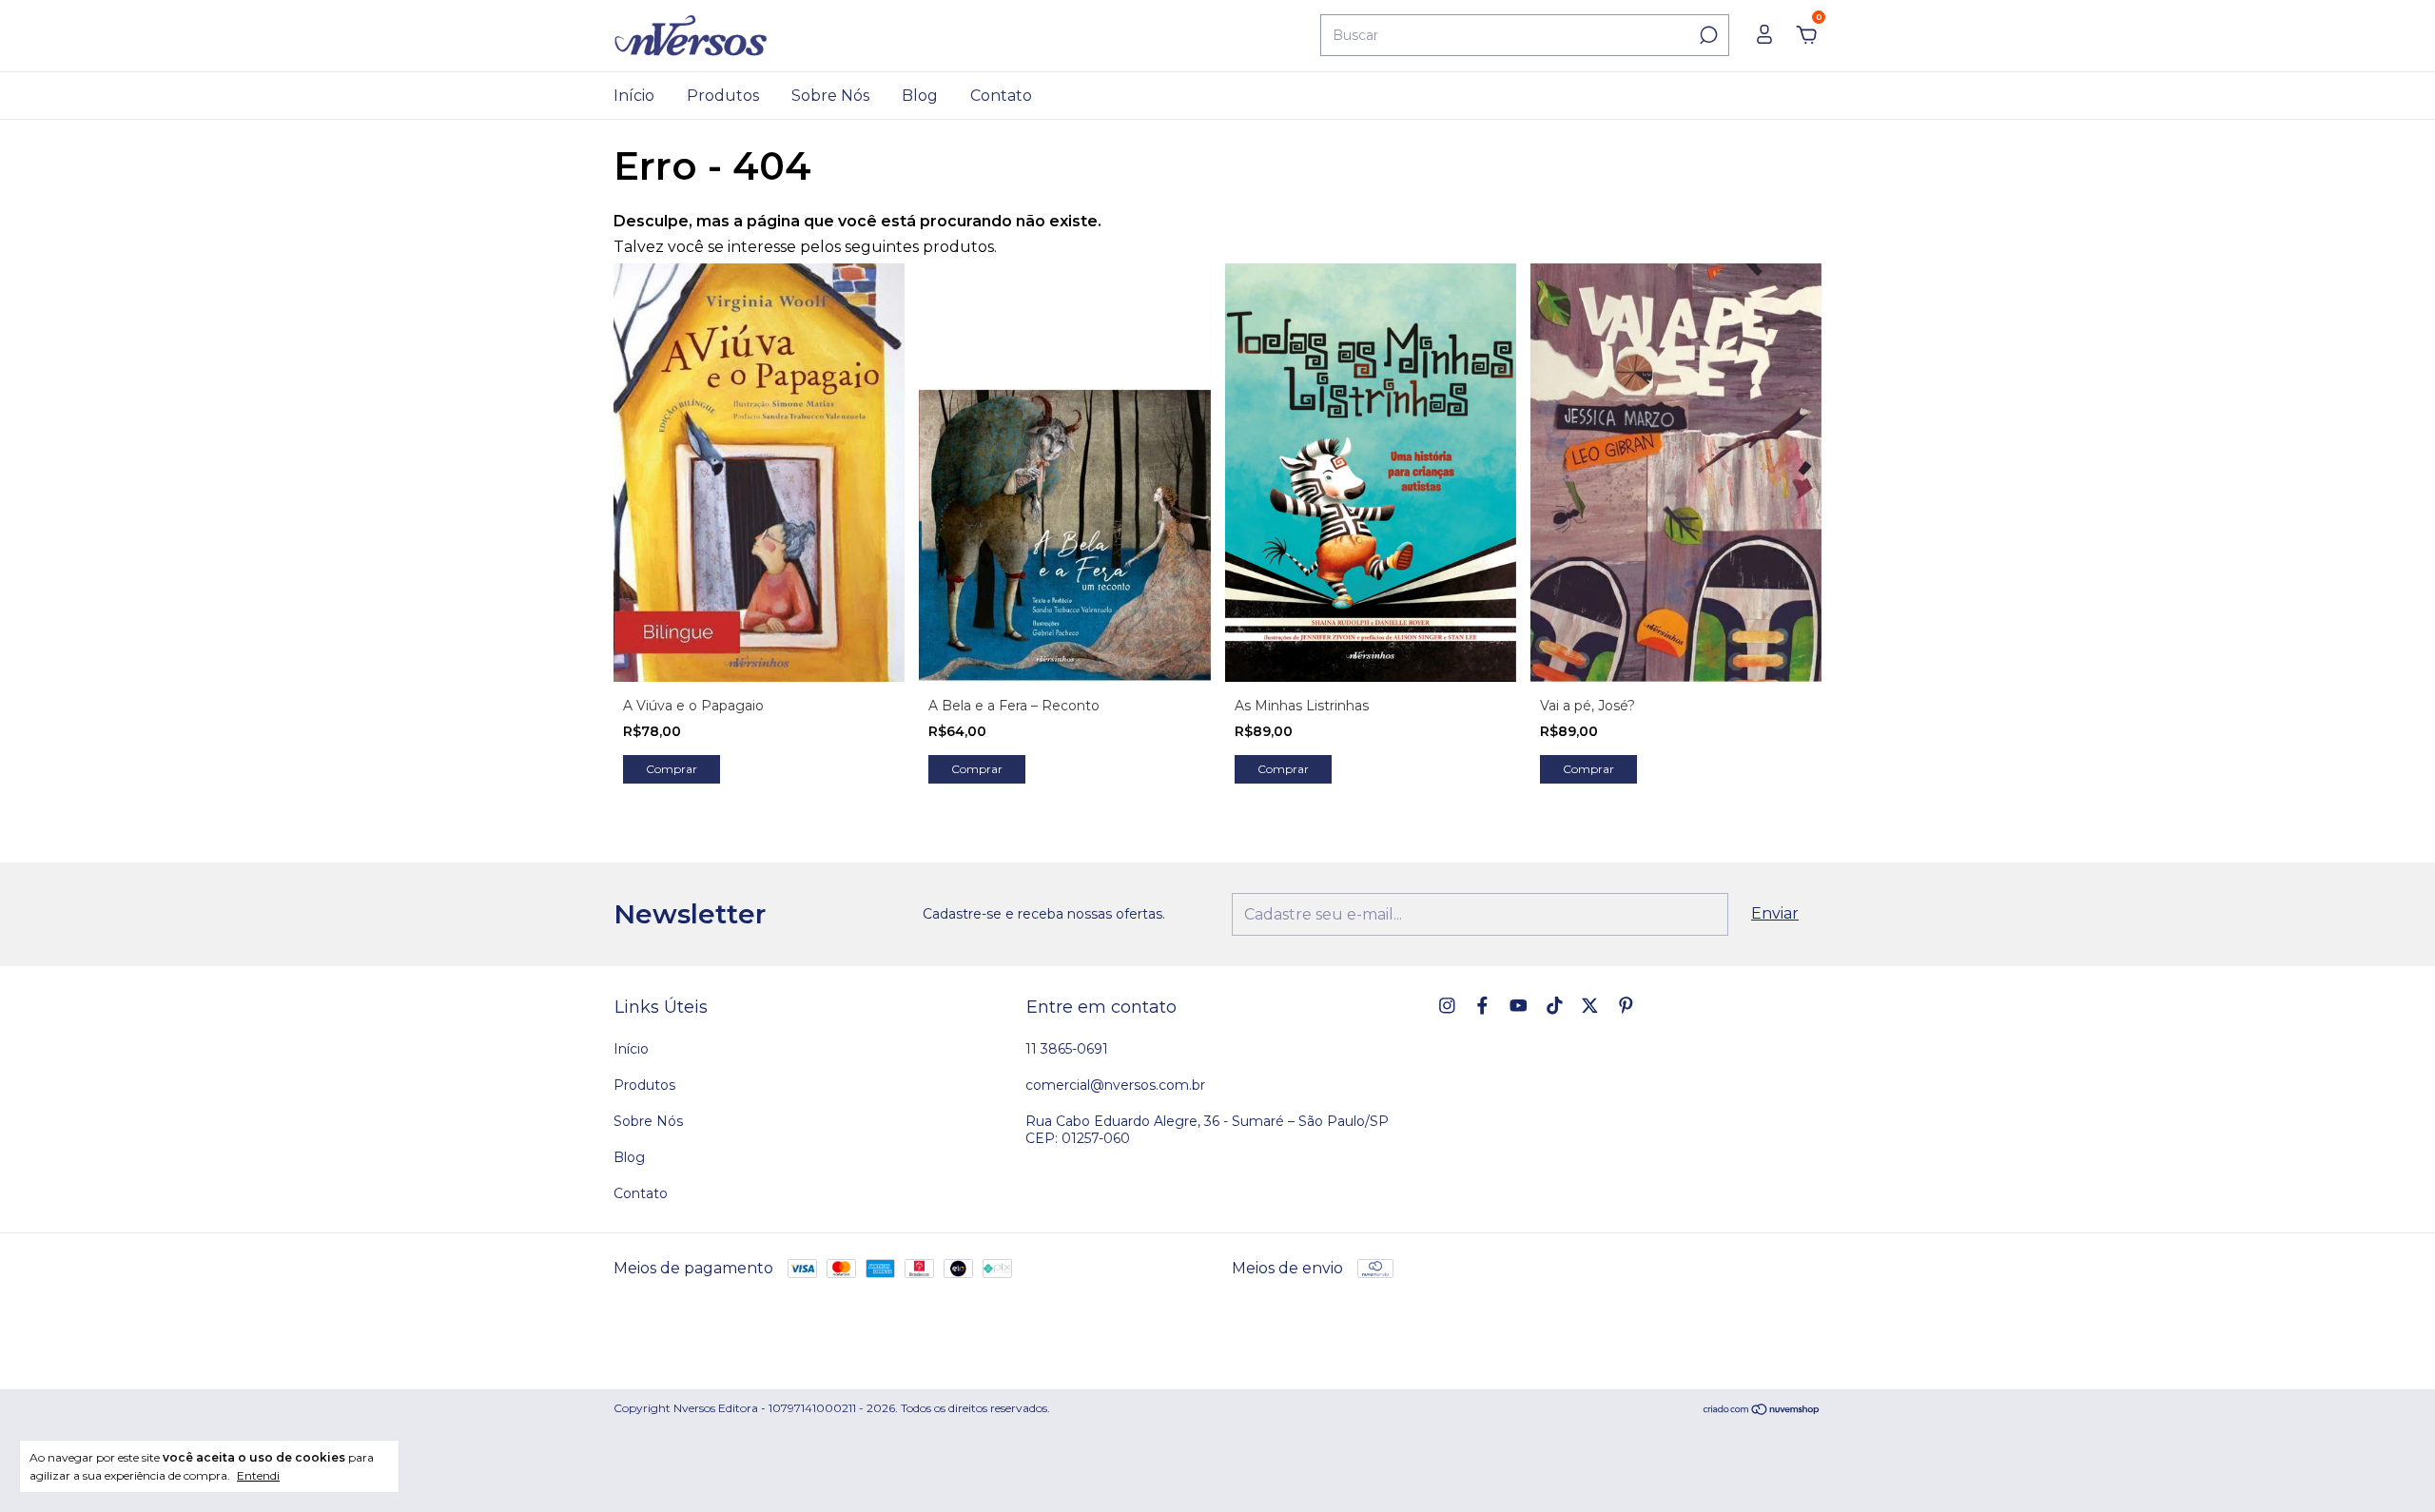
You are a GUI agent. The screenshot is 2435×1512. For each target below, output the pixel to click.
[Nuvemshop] (1762, 1411)
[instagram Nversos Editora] (1447, 1006)
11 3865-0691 (1067, 1049)
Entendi (258, 1475)
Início (634, 96)
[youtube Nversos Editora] (1519, 1006)
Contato (1001, 96)
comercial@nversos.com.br (1115, 1085)
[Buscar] (1707, 35)
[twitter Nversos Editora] (1590, 1006)
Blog (920, 96)
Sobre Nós (830, 96)
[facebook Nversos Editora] (1482, 1006)
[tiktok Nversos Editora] (1555, 1006)
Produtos (723, 96)
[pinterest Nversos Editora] (1626, 1006)
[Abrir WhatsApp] (2387, 1464)
